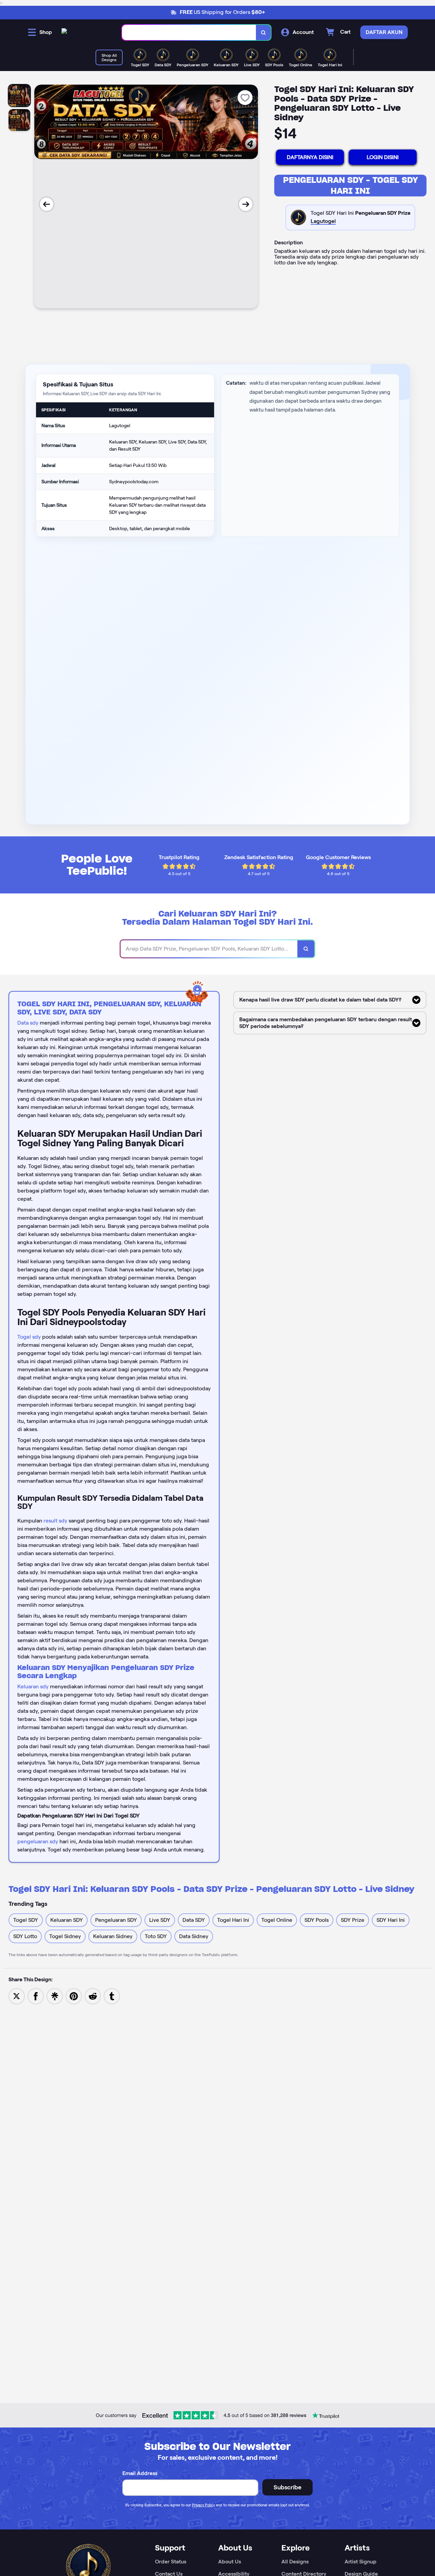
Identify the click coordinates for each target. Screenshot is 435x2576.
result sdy (55, 1521)
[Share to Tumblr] (112, 1996)
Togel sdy (29, 1337)
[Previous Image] (47, 204)
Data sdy (28, 1023)
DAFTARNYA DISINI (310, 157)
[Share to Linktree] (55, 1996)
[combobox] (189, 32)
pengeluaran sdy (38, 1841)
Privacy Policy (203, 2505)
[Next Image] (246, 204)
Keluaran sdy (33, 1686)
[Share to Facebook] (36, 1996)
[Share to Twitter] (17, 1996)
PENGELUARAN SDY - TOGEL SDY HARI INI (351, 185)
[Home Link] (64, 32)
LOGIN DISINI (383, 157)
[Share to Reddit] (93, 1996)
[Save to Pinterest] (74, 1996)
